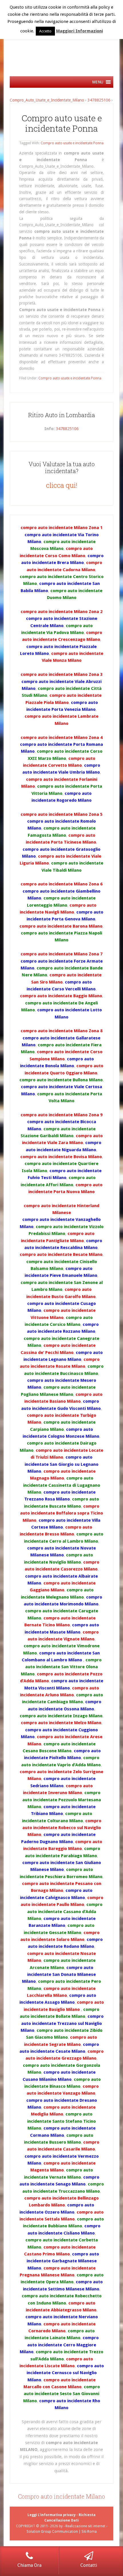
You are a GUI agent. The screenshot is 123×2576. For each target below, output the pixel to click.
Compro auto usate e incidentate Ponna (62, 123)
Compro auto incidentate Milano (61, 2496)
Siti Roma (89, 2532)
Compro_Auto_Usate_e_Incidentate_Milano (47, 100)
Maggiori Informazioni (80, 31)
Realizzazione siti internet (85, 2526)
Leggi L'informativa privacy (51, 2515)
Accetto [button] (45, 31)
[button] (98, 82)
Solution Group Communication (52, 2532)
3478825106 (99, 100)
